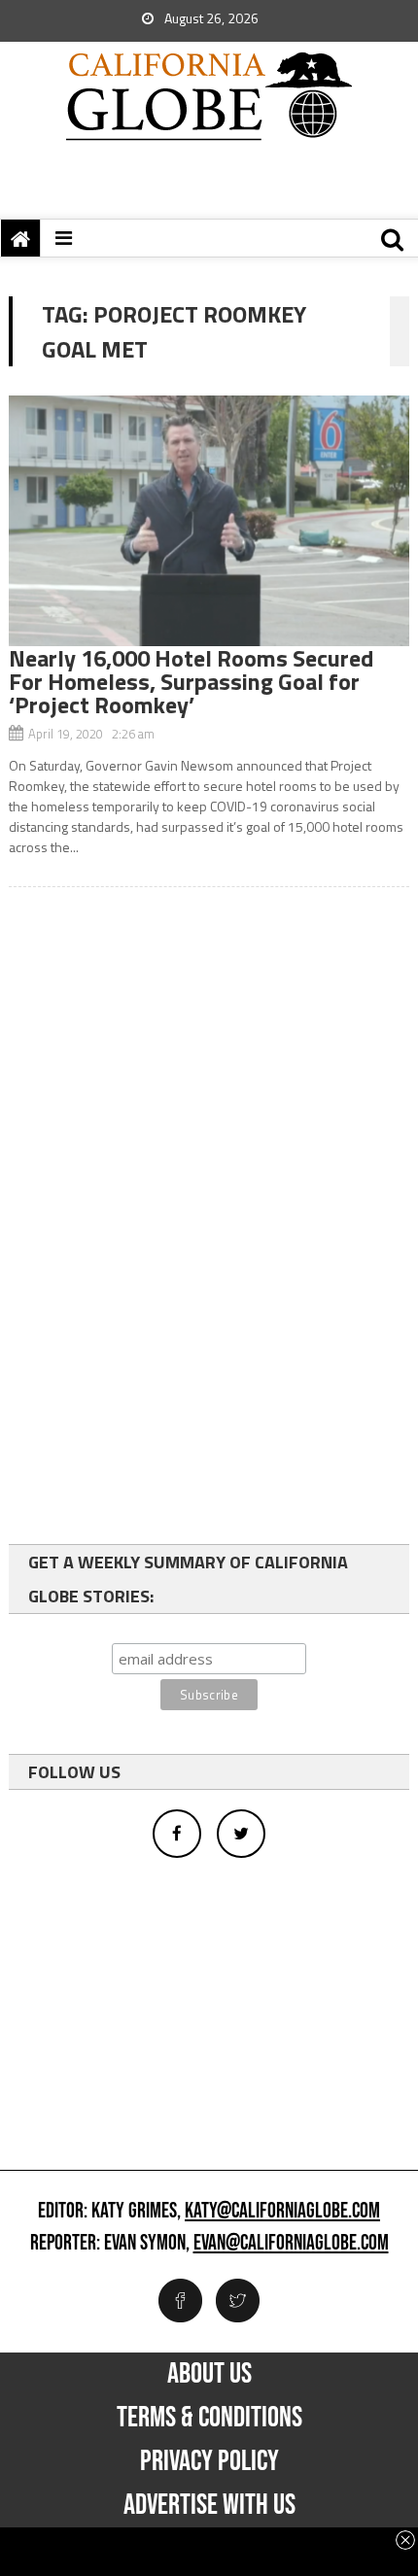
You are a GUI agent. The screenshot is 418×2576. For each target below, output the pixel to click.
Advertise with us (209, 2505)
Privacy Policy (209, 2461)
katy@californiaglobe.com (282, 2212)
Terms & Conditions (209, 2418)
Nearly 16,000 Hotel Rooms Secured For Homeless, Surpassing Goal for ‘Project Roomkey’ (191, 681)
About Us (209, 2374)
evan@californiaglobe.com (291, 2244)
